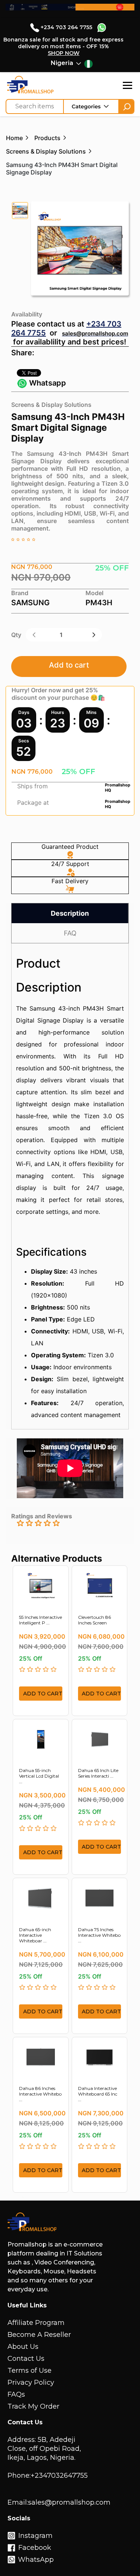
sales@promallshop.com (95, 333)
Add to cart (69, 665)
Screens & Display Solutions (46, 151)
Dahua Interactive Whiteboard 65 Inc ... (98, 2094)
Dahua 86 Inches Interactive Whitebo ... (40, 2094)
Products (47, 138)
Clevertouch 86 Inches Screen (94, 1620)
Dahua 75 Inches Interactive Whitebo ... (99, 1935)
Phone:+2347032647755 (48, 2476)
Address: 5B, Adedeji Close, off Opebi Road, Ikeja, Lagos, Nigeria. (44, 2449)
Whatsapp (47, 383)
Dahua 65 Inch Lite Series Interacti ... (98, 1773)
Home (14, 138)
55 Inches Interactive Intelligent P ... (41, 1620)
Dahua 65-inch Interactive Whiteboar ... (35, 1935)
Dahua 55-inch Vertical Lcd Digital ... (39, 1776)
